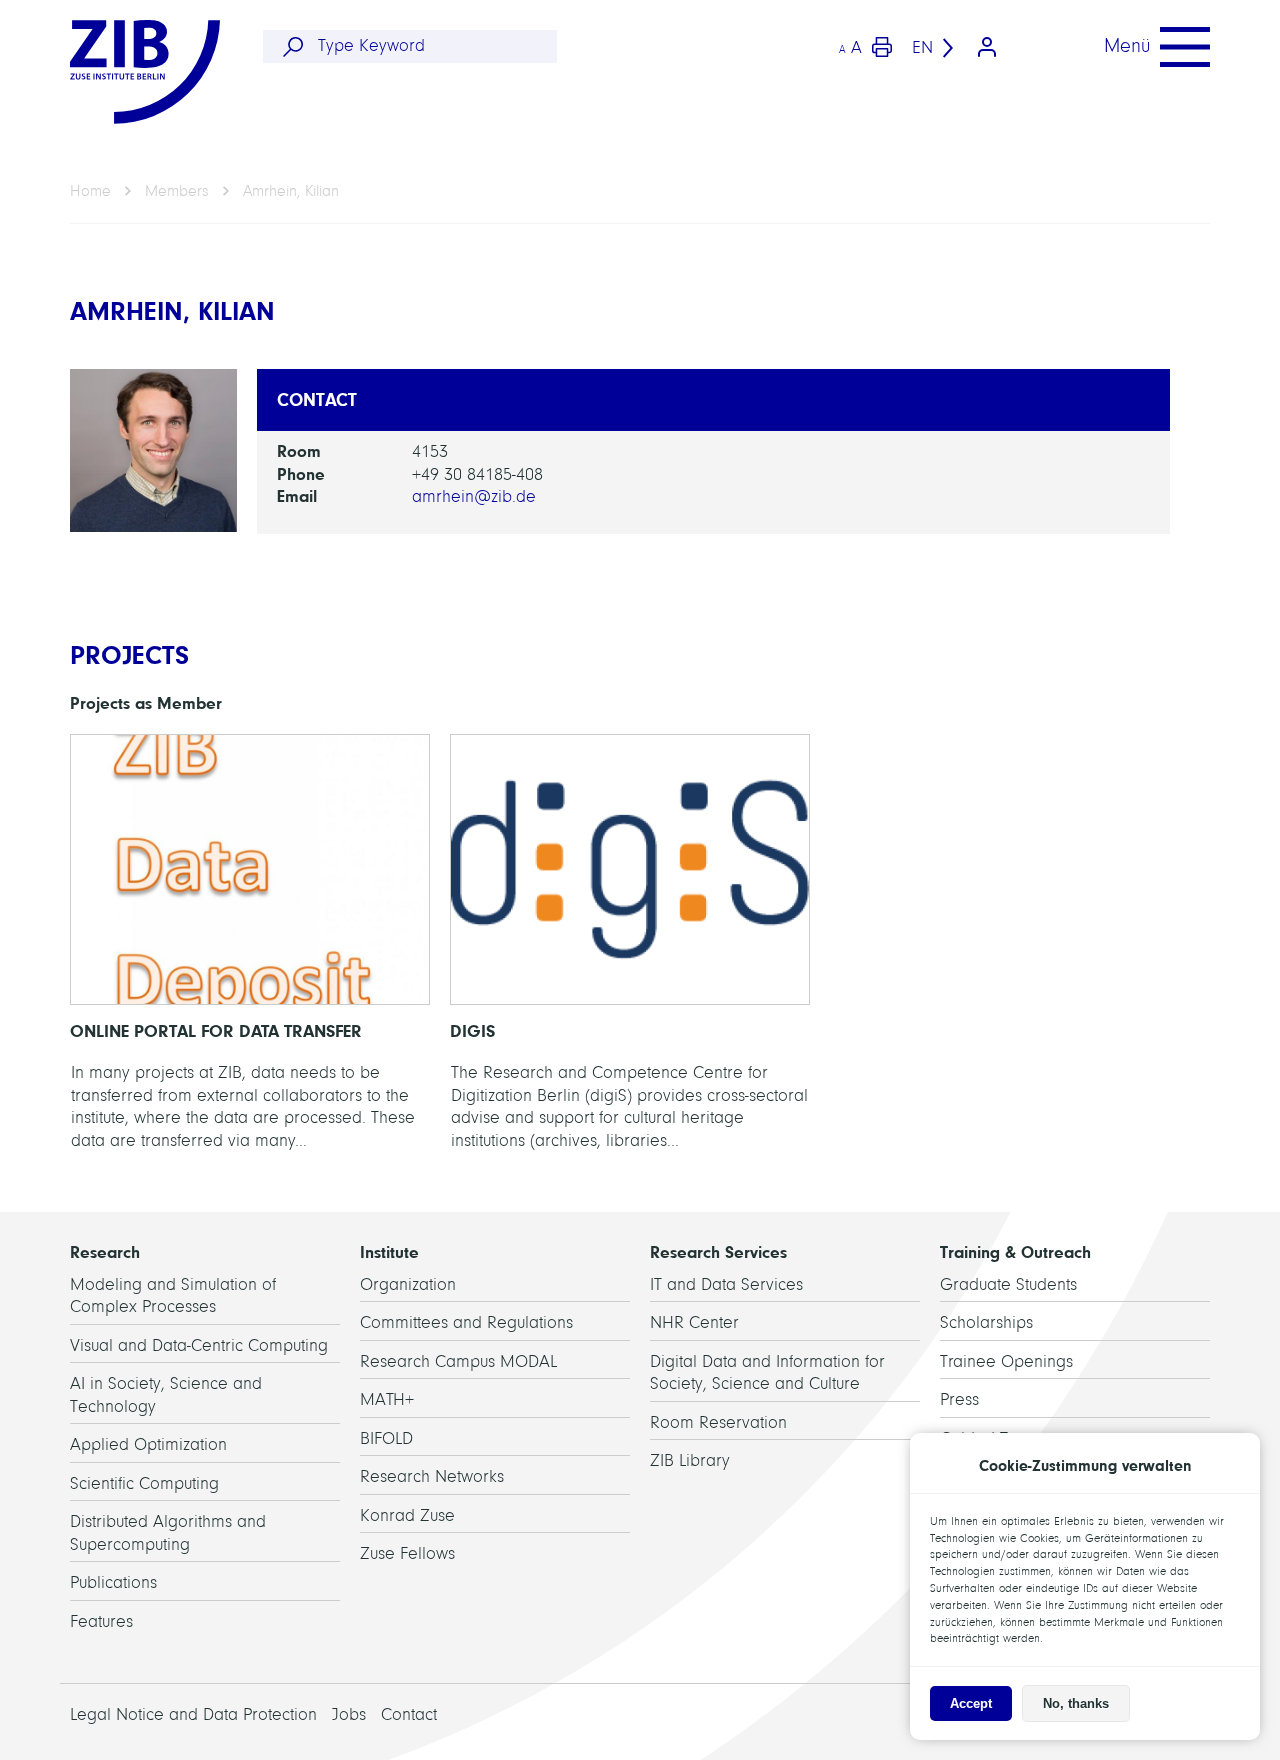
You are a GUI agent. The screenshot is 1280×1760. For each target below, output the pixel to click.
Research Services (718, 1252)
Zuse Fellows (407, 1553)
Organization (408, 1284)
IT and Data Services (726, 1284)
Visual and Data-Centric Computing (199, 1345)
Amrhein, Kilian (291, 191)
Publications (113, 1582)
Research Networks (432, 1476)
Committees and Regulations (466, 1322)
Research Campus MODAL (458, 1361)
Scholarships (986, 1322)
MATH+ (387, 1399)
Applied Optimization (148, 1444)
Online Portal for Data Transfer (250, 948)
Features (101, 1621)
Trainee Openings (1006, 1361)
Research (105, 1252)
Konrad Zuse (407, 1515)
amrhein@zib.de (474, 496)
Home (90, 191)
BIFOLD (386, 1438)
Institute (389, 1252)
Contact (409, 1714)
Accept (971, 1703)
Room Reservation (718, 1422)
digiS (630, 948)
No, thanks (1076, 1703)
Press (959, 1399)
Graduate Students (1008, 1284)
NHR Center (694, 1322)
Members (177, 191)
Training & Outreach (1015, 1252)
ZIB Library (690, 1460)
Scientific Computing (144, 1483)
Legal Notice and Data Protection (193, 1714)
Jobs (349, 1714)
